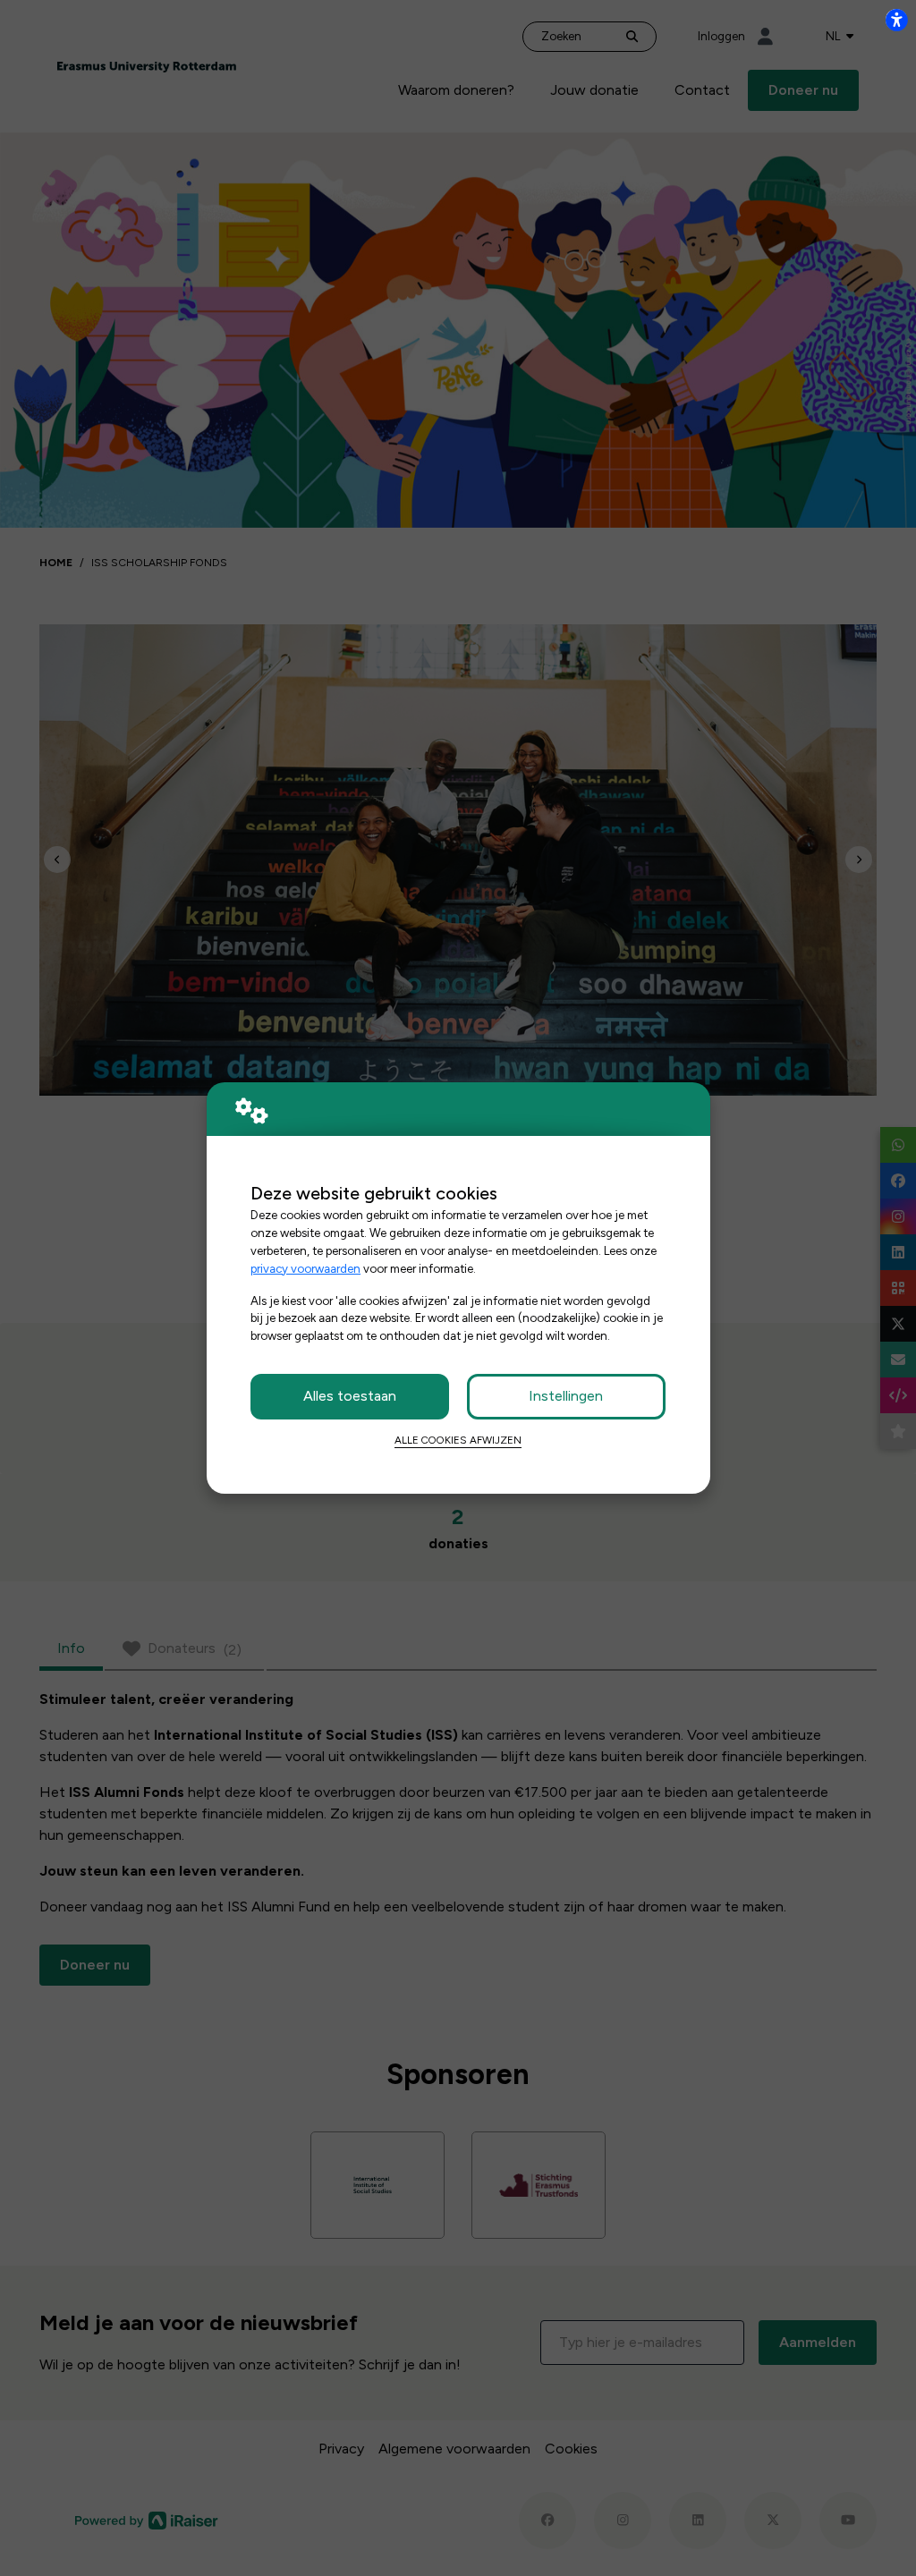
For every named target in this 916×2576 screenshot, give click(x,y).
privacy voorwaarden (305, 1268)
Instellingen (566, 1396)
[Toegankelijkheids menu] (896, 20)
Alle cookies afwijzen (458, 1440)
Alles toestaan (350, 1396)
